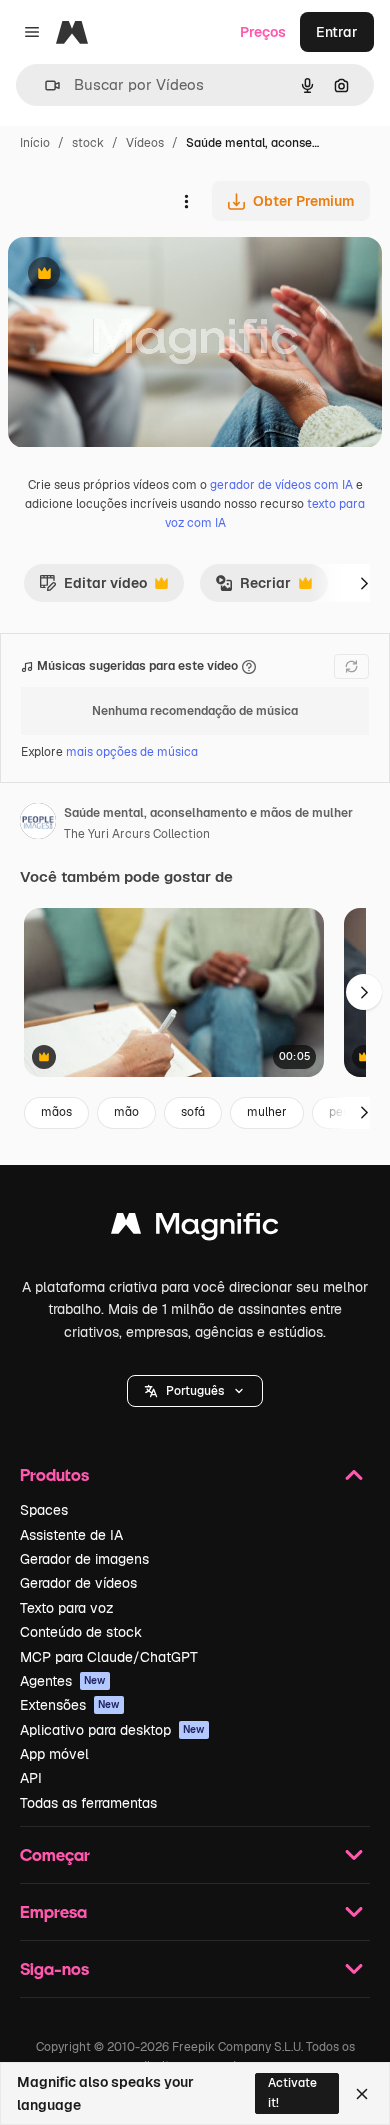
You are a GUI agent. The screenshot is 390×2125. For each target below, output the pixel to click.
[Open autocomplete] (44, 85)
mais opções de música (132, 752)
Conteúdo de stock (81, 1632)
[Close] (362, 2094)
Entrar (337, 32)
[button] (195, 1391)
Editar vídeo (93, 588)
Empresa (53, 1911)
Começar (55, 1854)
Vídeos (145, 143)
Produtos (54, 1474)
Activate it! (292, 2092)
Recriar (253, 588)
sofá (193, 1112)
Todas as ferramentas (88, 1803)
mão (126, 1112)
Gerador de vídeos (78, 1583)
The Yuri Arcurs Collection (137, 834)
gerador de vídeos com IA (281, 485)
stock (88, 143)
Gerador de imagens (84, 1559)
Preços (263, 32)
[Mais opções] (186, 201)
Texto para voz (67, 1608)
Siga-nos (54, 1968)
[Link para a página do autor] (38, 824)
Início (35, 143)
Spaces (44, 1510)
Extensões (70, 1705)
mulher (267, 1112)
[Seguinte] (364, 583)
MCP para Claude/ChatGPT (109, 1657)
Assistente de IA (71, 1535)
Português (195, 1391)
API (31, 1778)
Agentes (63, 1681)
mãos (56, 1112)
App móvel (54, 1754)
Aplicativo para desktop (112, 1730)
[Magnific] (195, 1228)
